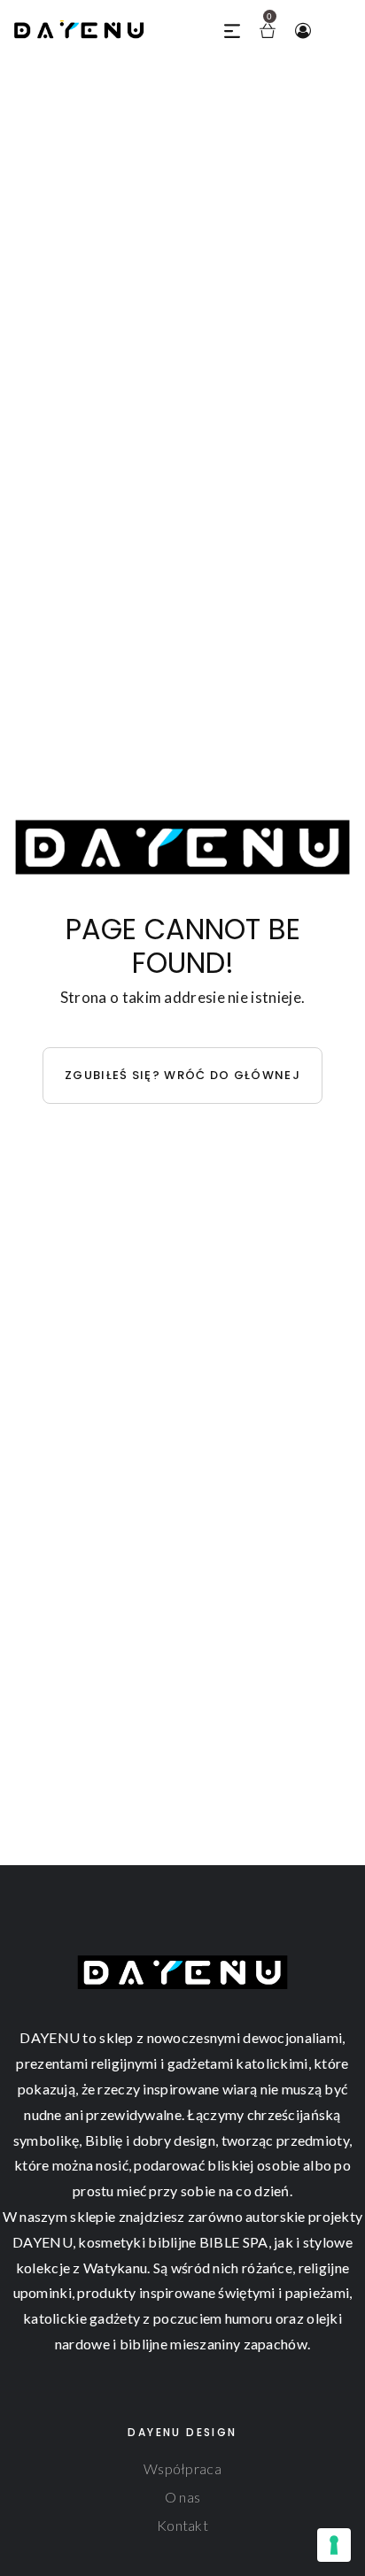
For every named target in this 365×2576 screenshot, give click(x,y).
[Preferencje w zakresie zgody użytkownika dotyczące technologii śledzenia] (334, 2545)
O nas (183, 2497)
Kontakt (182, 2525)
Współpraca (182, 2468)
